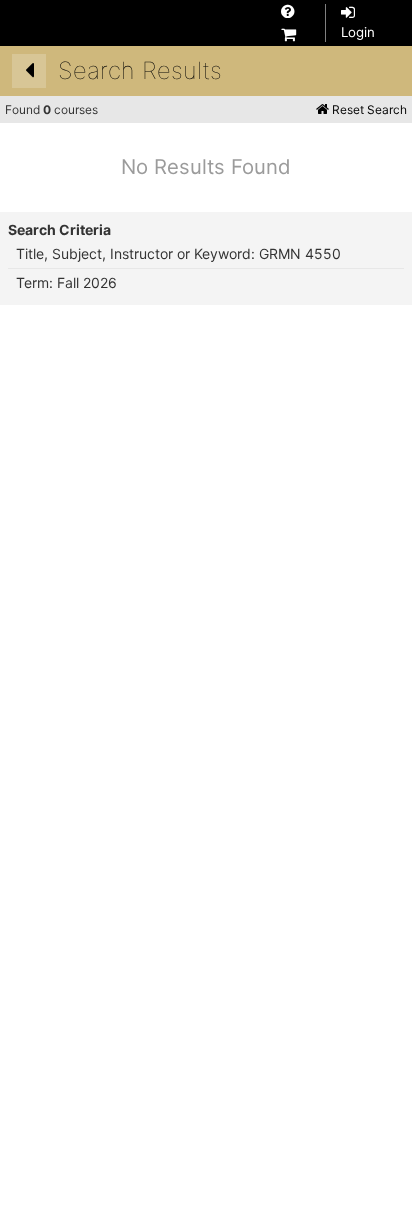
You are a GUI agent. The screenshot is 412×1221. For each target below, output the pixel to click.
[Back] (29, 71)
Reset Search (368, 109)
